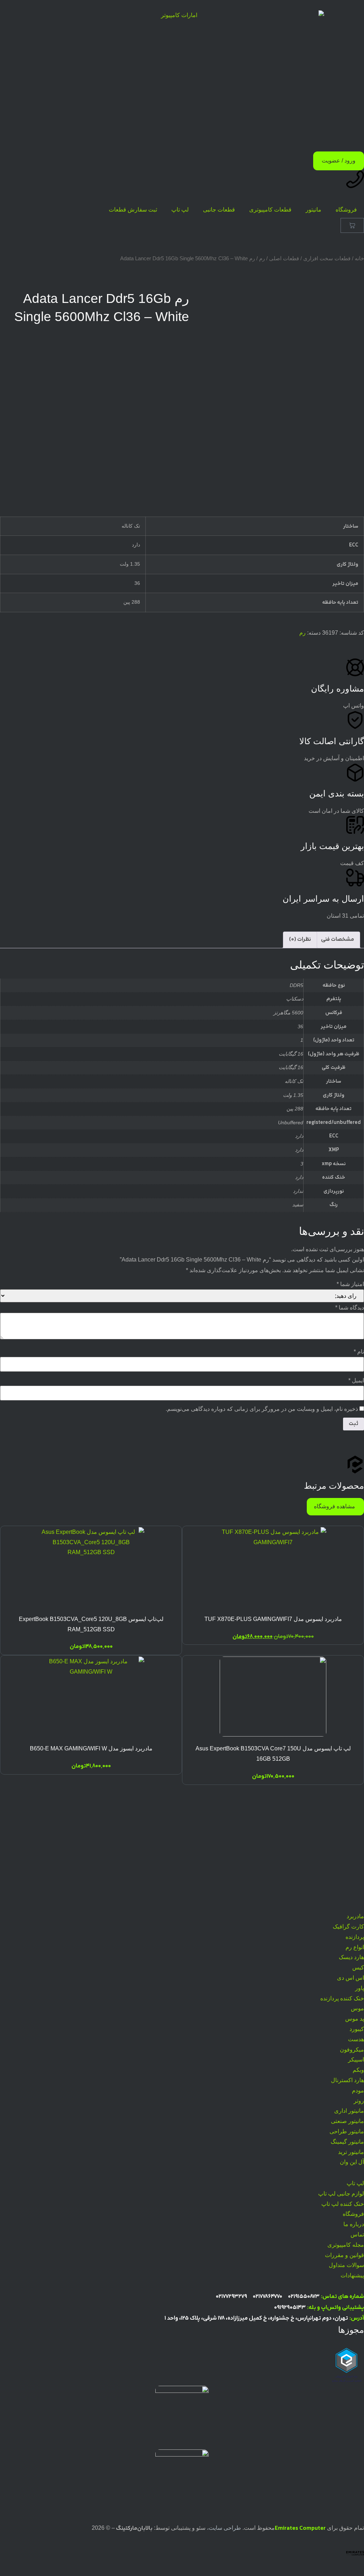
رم (262, 258)
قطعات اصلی (284, 258)
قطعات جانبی (219, 210)
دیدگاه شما (350, 1308)
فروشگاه (346, 210)
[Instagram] (355, 1814)
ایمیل (356, 1381)
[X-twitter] (355, 1878)
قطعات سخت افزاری (327, 258)
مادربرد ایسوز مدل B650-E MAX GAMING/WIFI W (91, 1748)
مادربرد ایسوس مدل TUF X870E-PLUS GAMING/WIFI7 (273, 1619)
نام (359, 1352)
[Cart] (352, 225)
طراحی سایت (225, 2528)
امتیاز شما (350, 1284)
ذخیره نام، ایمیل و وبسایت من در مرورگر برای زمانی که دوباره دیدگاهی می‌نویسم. (262, 1409)
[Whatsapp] (355, 1835)
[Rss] (355, 1899)
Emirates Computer (300, 2529)
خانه (359, 258)
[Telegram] (355, 1857)
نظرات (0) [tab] (300, 940)
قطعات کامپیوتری (270, 210)
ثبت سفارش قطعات (133, 210)
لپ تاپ (180, 210)
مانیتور (314, 210)
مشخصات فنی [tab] (338, 940)
